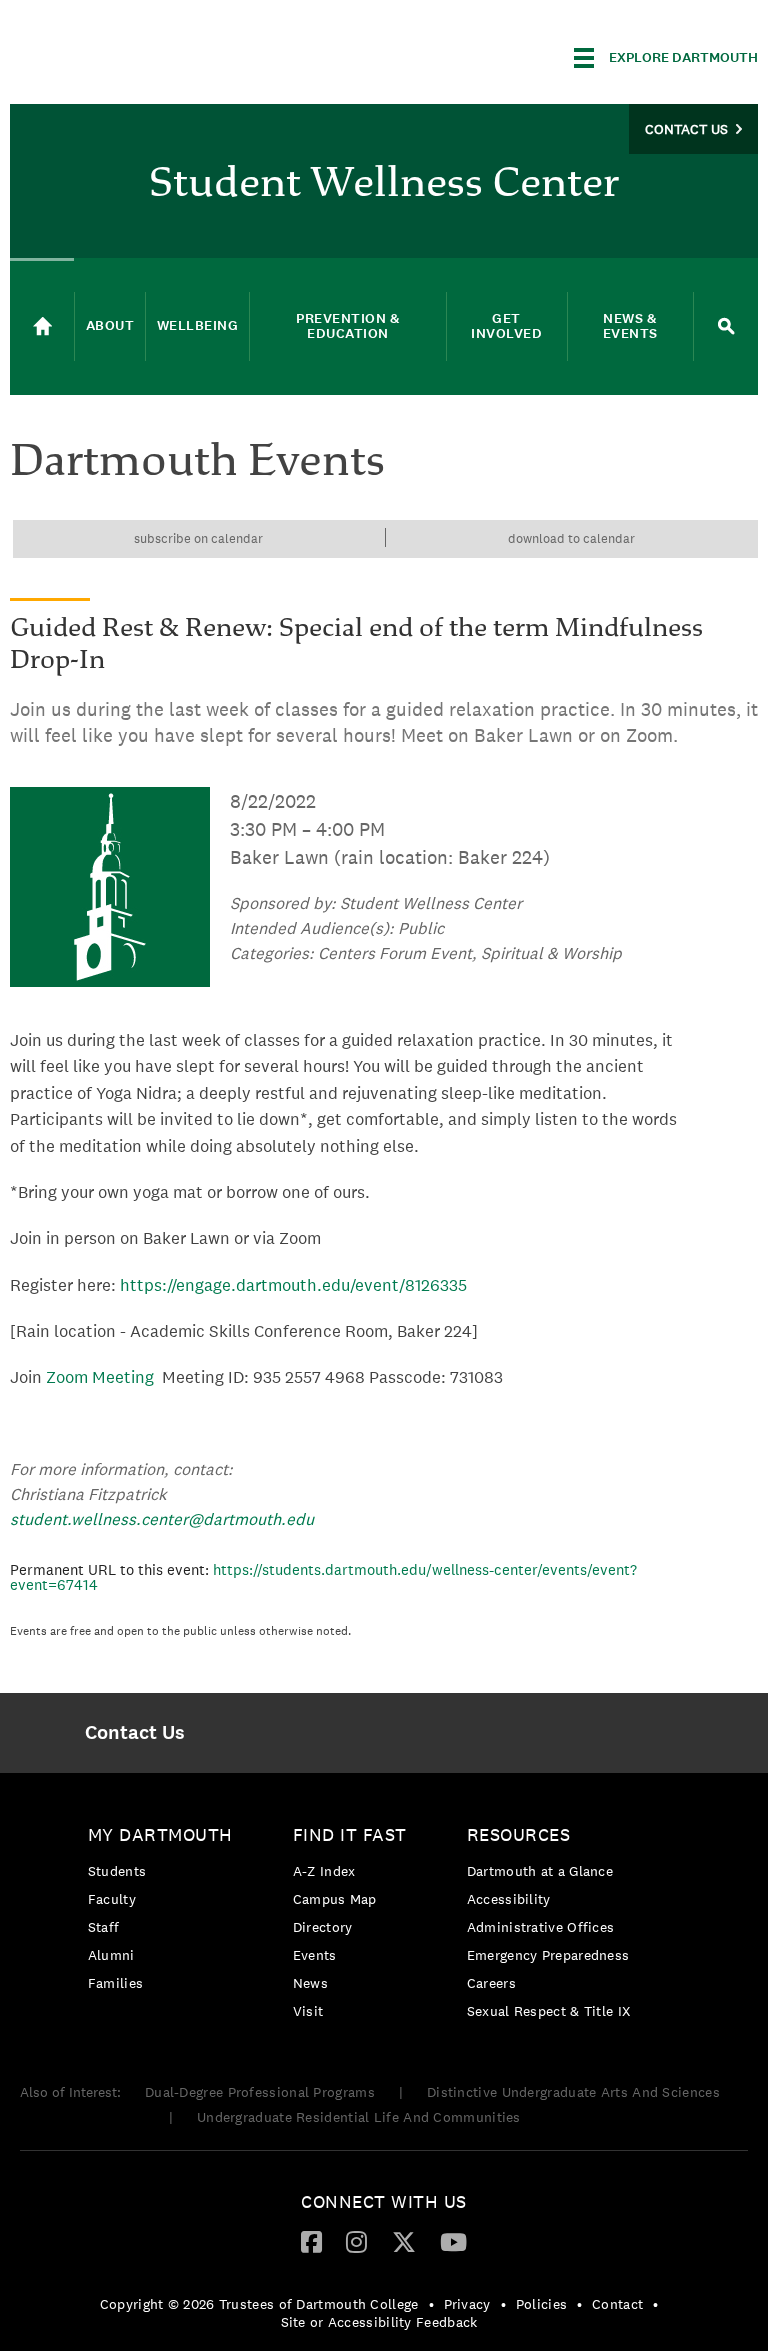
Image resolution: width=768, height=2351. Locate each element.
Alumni (111, 1955)
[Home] (42, 327)
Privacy (467, 2304)
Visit (308, 2011)
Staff (104, 1927)
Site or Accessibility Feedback (379, 2322)
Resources (519, 1834)
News (310, 1983)
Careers (491, 1983)
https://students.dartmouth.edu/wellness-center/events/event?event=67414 (323, 1577)
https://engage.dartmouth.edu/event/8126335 (293, 1285)
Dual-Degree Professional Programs (260, 2092)
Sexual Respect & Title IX (549, 2011)
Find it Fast (350, 1834)
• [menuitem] (431, 2304)
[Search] (726, 326)
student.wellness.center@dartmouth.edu (162, 1519)
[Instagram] (356, 2241)
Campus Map (335, 1899)
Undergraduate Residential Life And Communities (359, 2117)
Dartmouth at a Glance (540, 1871)
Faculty (112, 1899)
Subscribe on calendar (198, 538)
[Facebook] (311, 2241)
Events (315, 1955)
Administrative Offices (541, 1927)
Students (117, 1871)
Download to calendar (571, 538)
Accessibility (509, 1899)
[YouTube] (453, 2241)
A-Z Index (324, 1871)
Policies (541, 2304)
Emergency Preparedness (548, 1955)
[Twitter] (404, 2241)
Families (115, 1983)
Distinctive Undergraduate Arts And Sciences (573, 2092)
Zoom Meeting (100, 1377)
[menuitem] (134, 1733)
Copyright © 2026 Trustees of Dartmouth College (259, 2304)
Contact (617, 2304)
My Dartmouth (160, 1834)
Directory (323, 1927)
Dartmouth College (168, 54)
